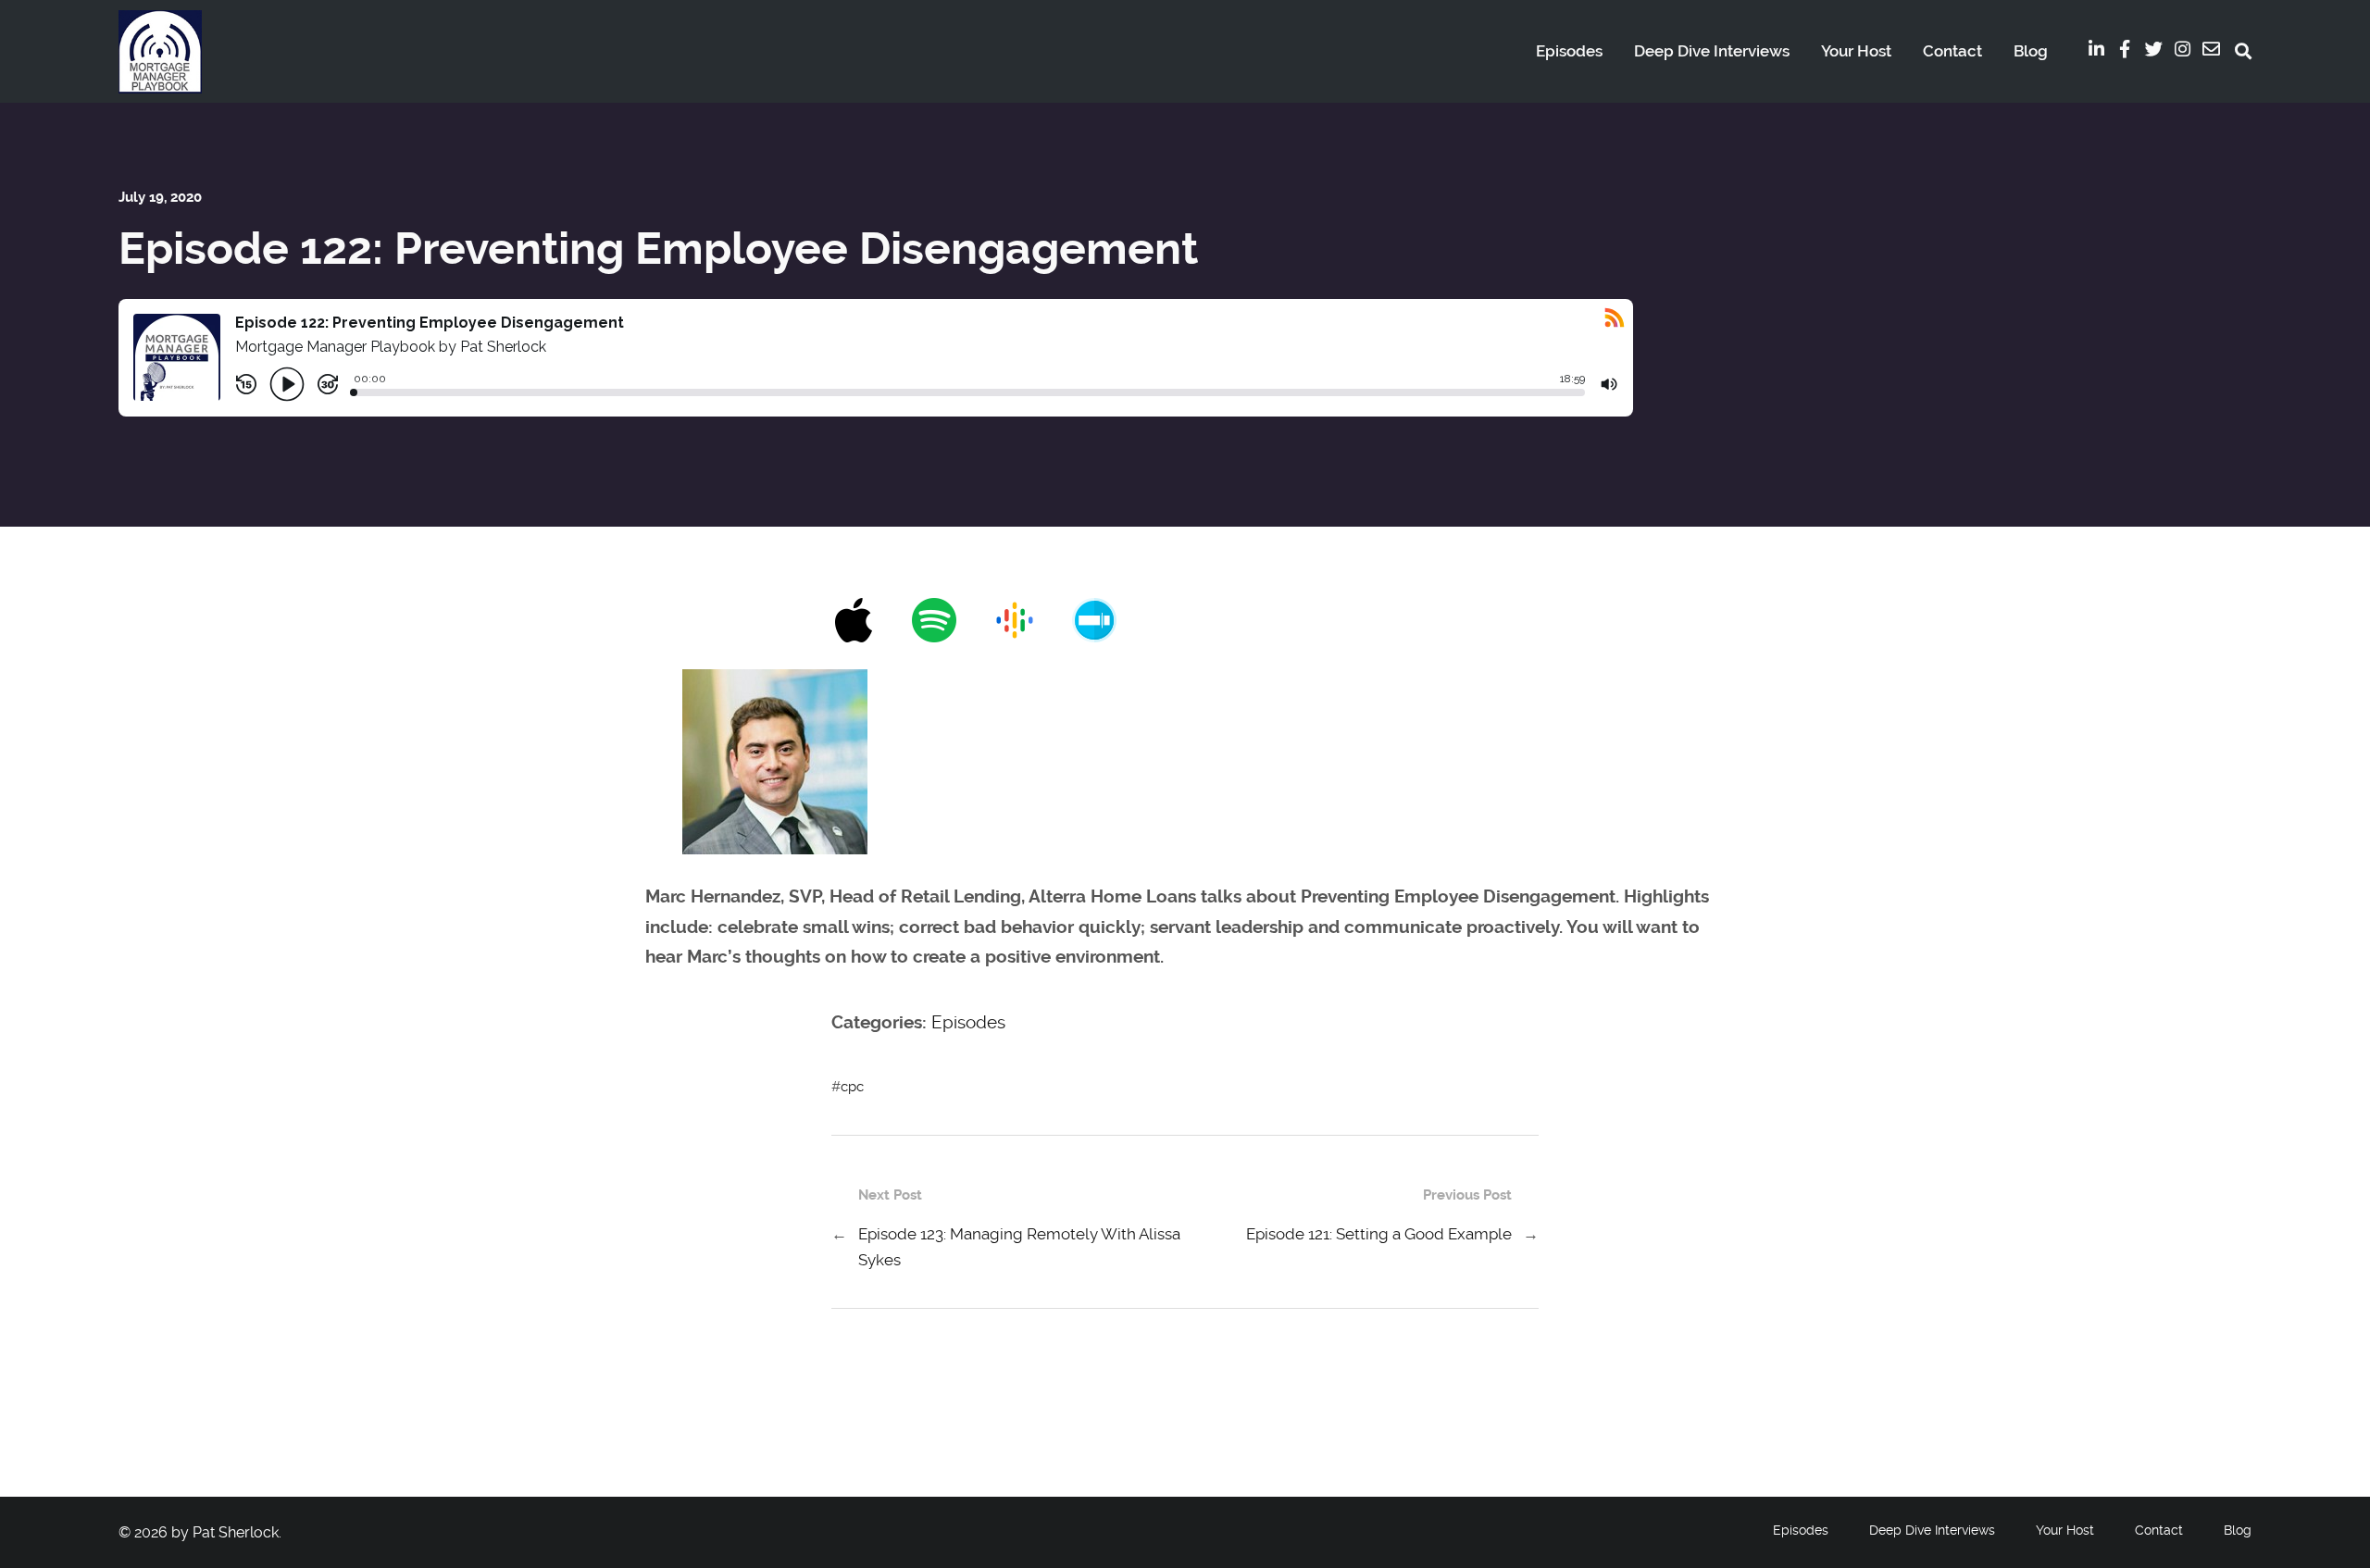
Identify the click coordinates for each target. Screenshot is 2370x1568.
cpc (852, 1087)
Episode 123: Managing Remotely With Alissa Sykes (1019, 1247)
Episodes (1569, 51)
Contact (1952, 51)
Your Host (1856, 51)
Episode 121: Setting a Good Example (1379, 1234)
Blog (2031, 51)
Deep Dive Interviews (1712, 51)
